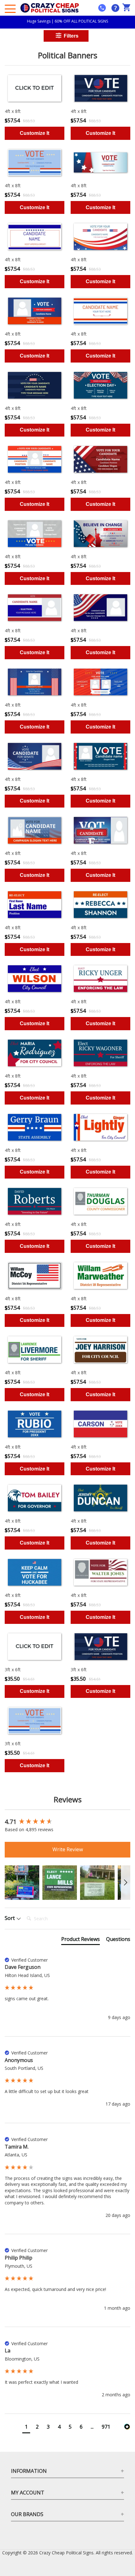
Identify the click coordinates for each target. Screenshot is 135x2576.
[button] (22, 1883)
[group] (67, 1822)
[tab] (81, 1940)
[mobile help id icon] (102, 8)
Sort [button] (10, 1918)
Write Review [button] (68, 1849)
